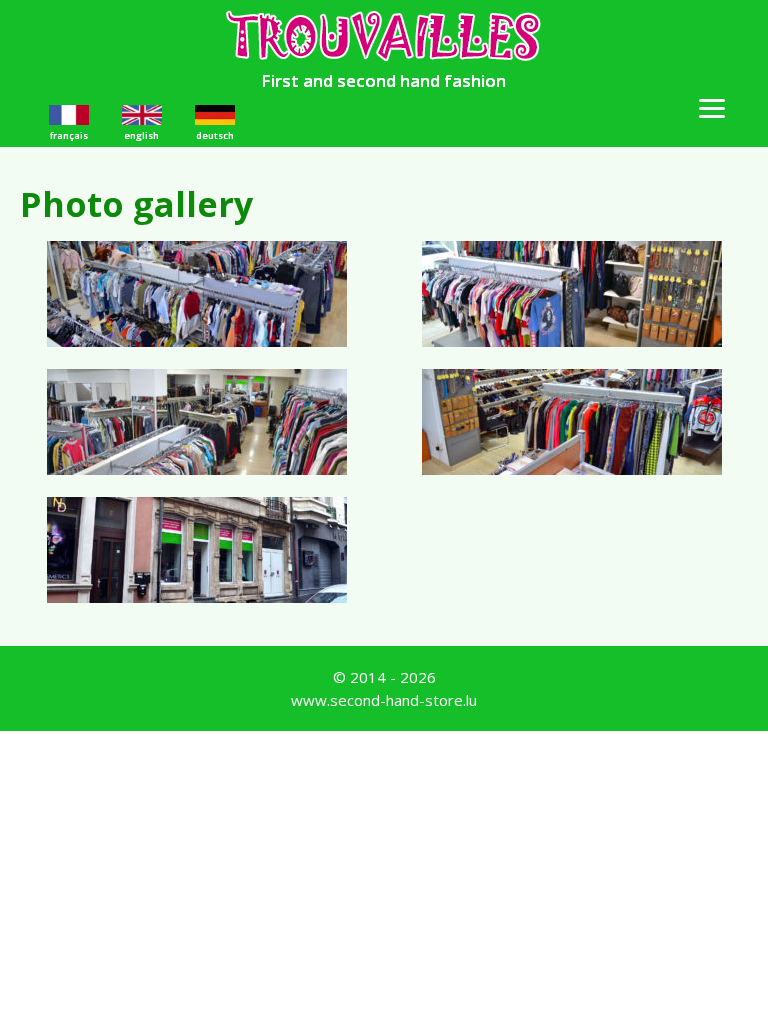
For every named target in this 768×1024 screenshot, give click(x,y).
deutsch (215, 135)
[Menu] (712, 107)
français (69, 135)
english (141, 135)
